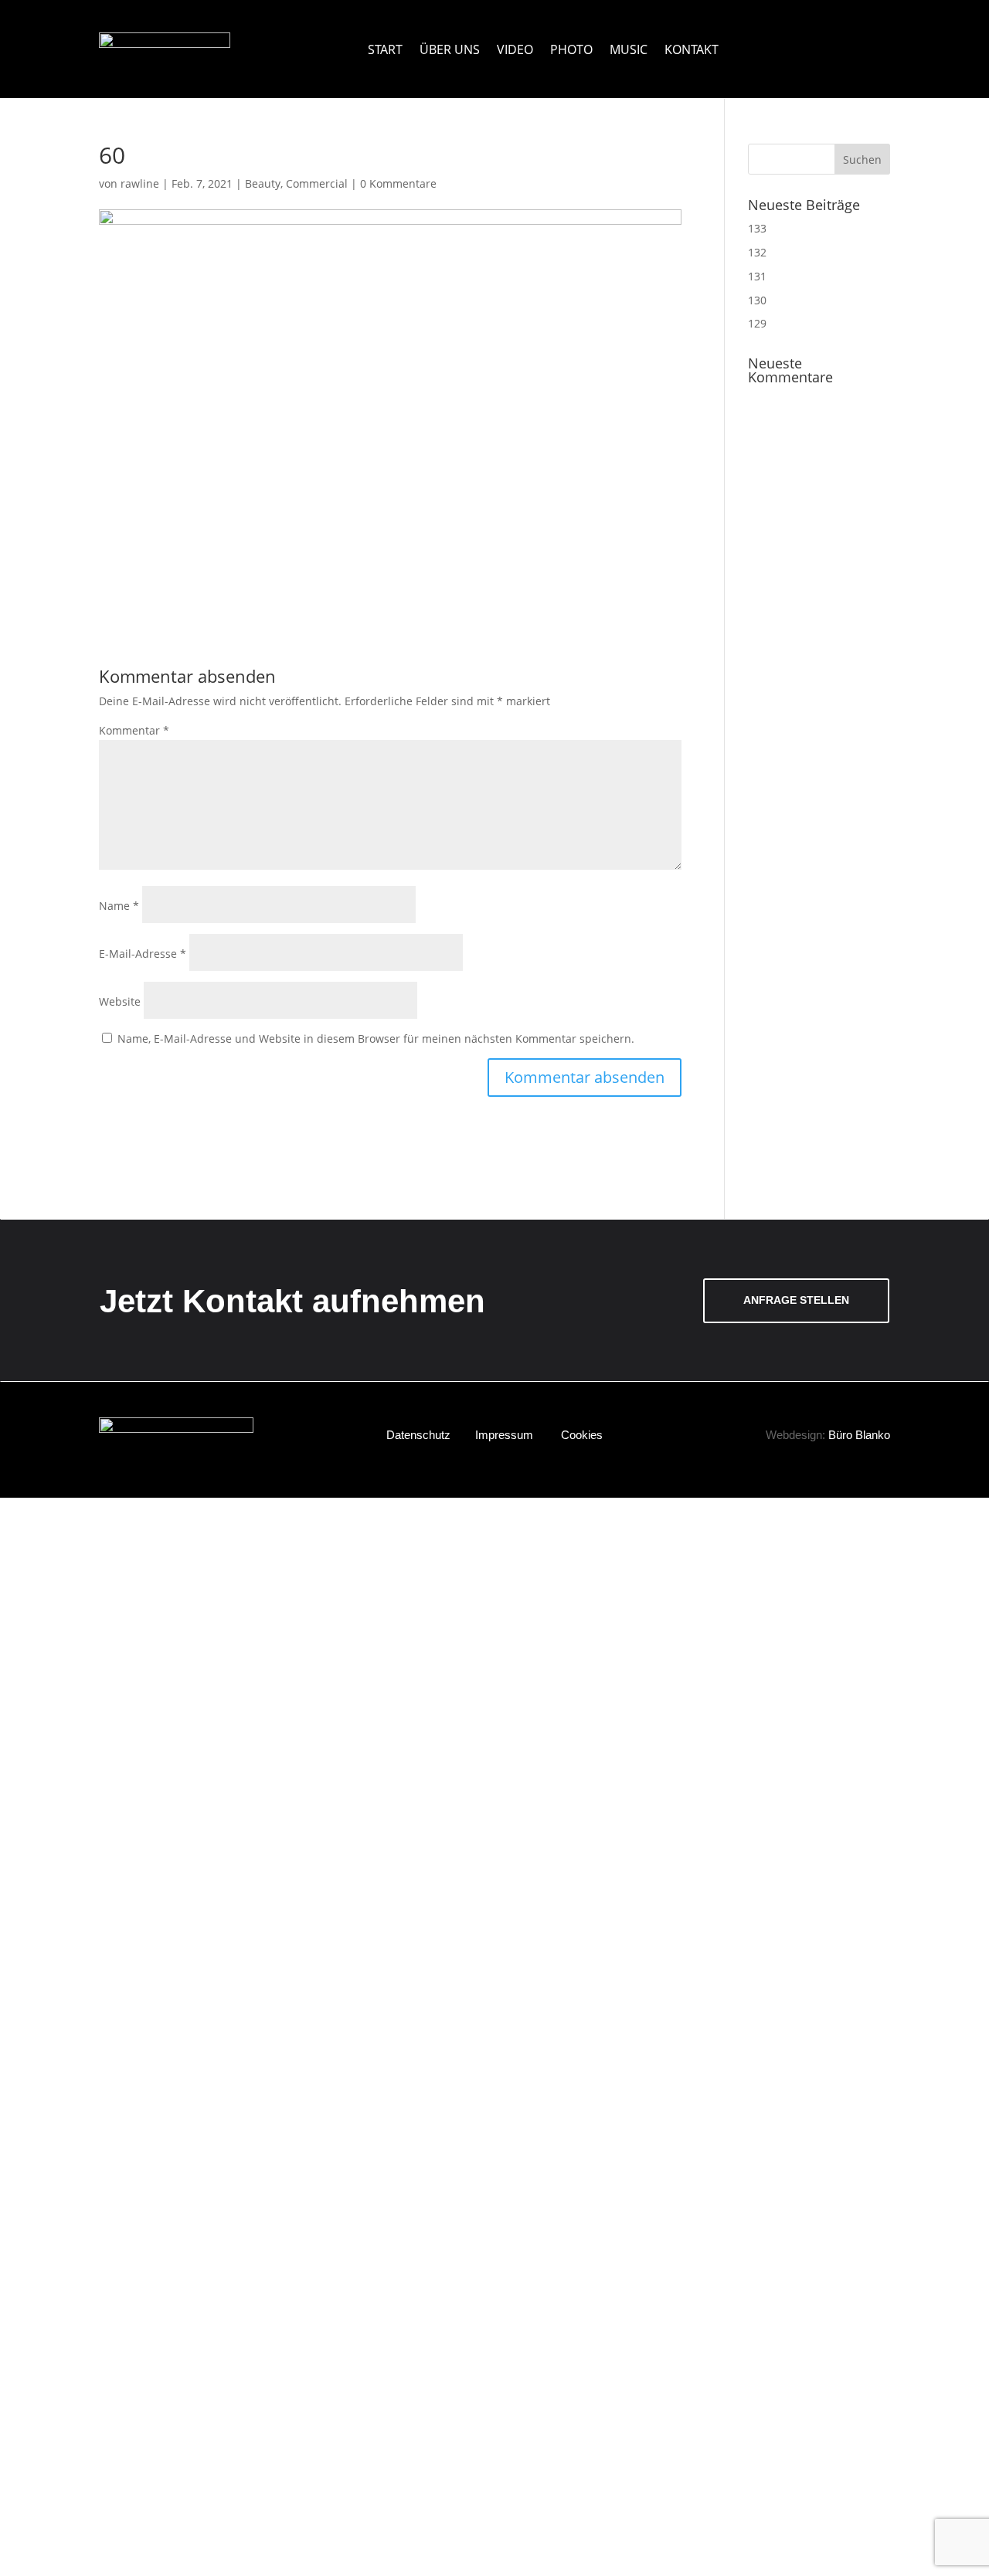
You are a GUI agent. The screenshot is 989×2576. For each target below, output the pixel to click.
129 (757, 323)
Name (119, 906)
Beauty (263, 183)
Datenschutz (418, 1435)
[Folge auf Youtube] (835, 40)
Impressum (504, 1435)
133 (757, 228)
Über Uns (450, 49)
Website (120, 1001)
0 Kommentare (398, 183)
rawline (140, 183)
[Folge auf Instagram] (856, 40)
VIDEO (515, 49)
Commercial (317, 183)
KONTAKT (692, 49)
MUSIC (629, 49)
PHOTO (571, 49)
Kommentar (134, 730)
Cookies (582, 1435)
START (385, 49)
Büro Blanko (859, 1435)
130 (757, 300)
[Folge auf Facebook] (878, 40)
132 (757, 252)
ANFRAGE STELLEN (796, 1300)
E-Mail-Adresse (143, 954)
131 (757, 276)
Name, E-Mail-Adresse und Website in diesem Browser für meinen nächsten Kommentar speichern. (376, 1039)
